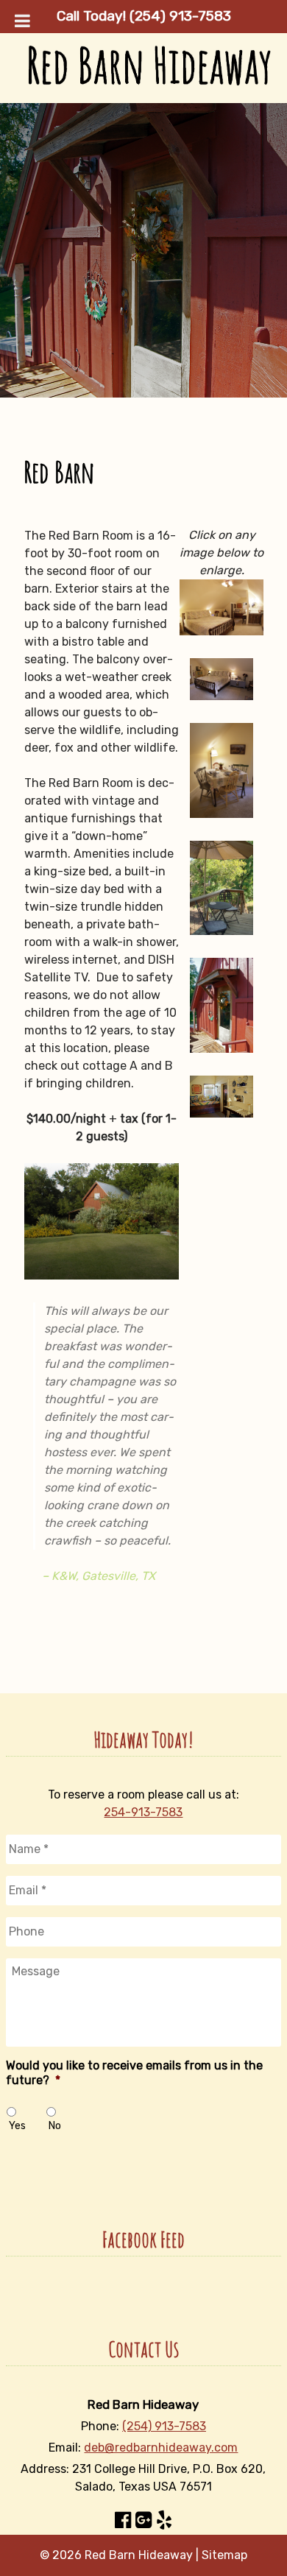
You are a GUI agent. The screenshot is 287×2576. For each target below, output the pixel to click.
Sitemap (224, 2555)
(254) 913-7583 (164, 2426)
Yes (17, 2126)
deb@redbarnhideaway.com (161, 2448)
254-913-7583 (143, 1812)
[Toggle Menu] (22, 21)
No (55, 2126)
